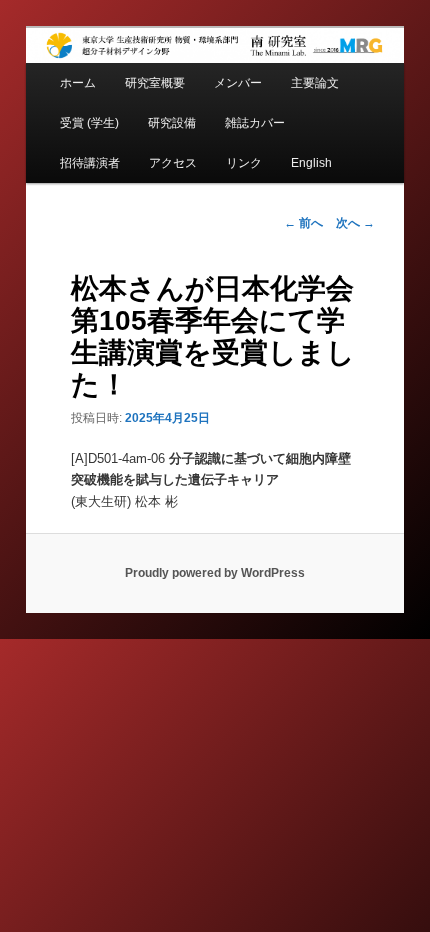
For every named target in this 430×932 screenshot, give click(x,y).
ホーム (78, 83)
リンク (244, 163)
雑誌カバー (255, 123)
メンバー (238, 83)
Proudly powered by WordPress (215, 573)
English (311, 163)
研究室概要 (155, 83)
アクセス (173, 163)
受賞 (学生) (89, 123)
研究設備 (172, 123)
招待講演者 (90, 163)
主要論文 (315, 83)
